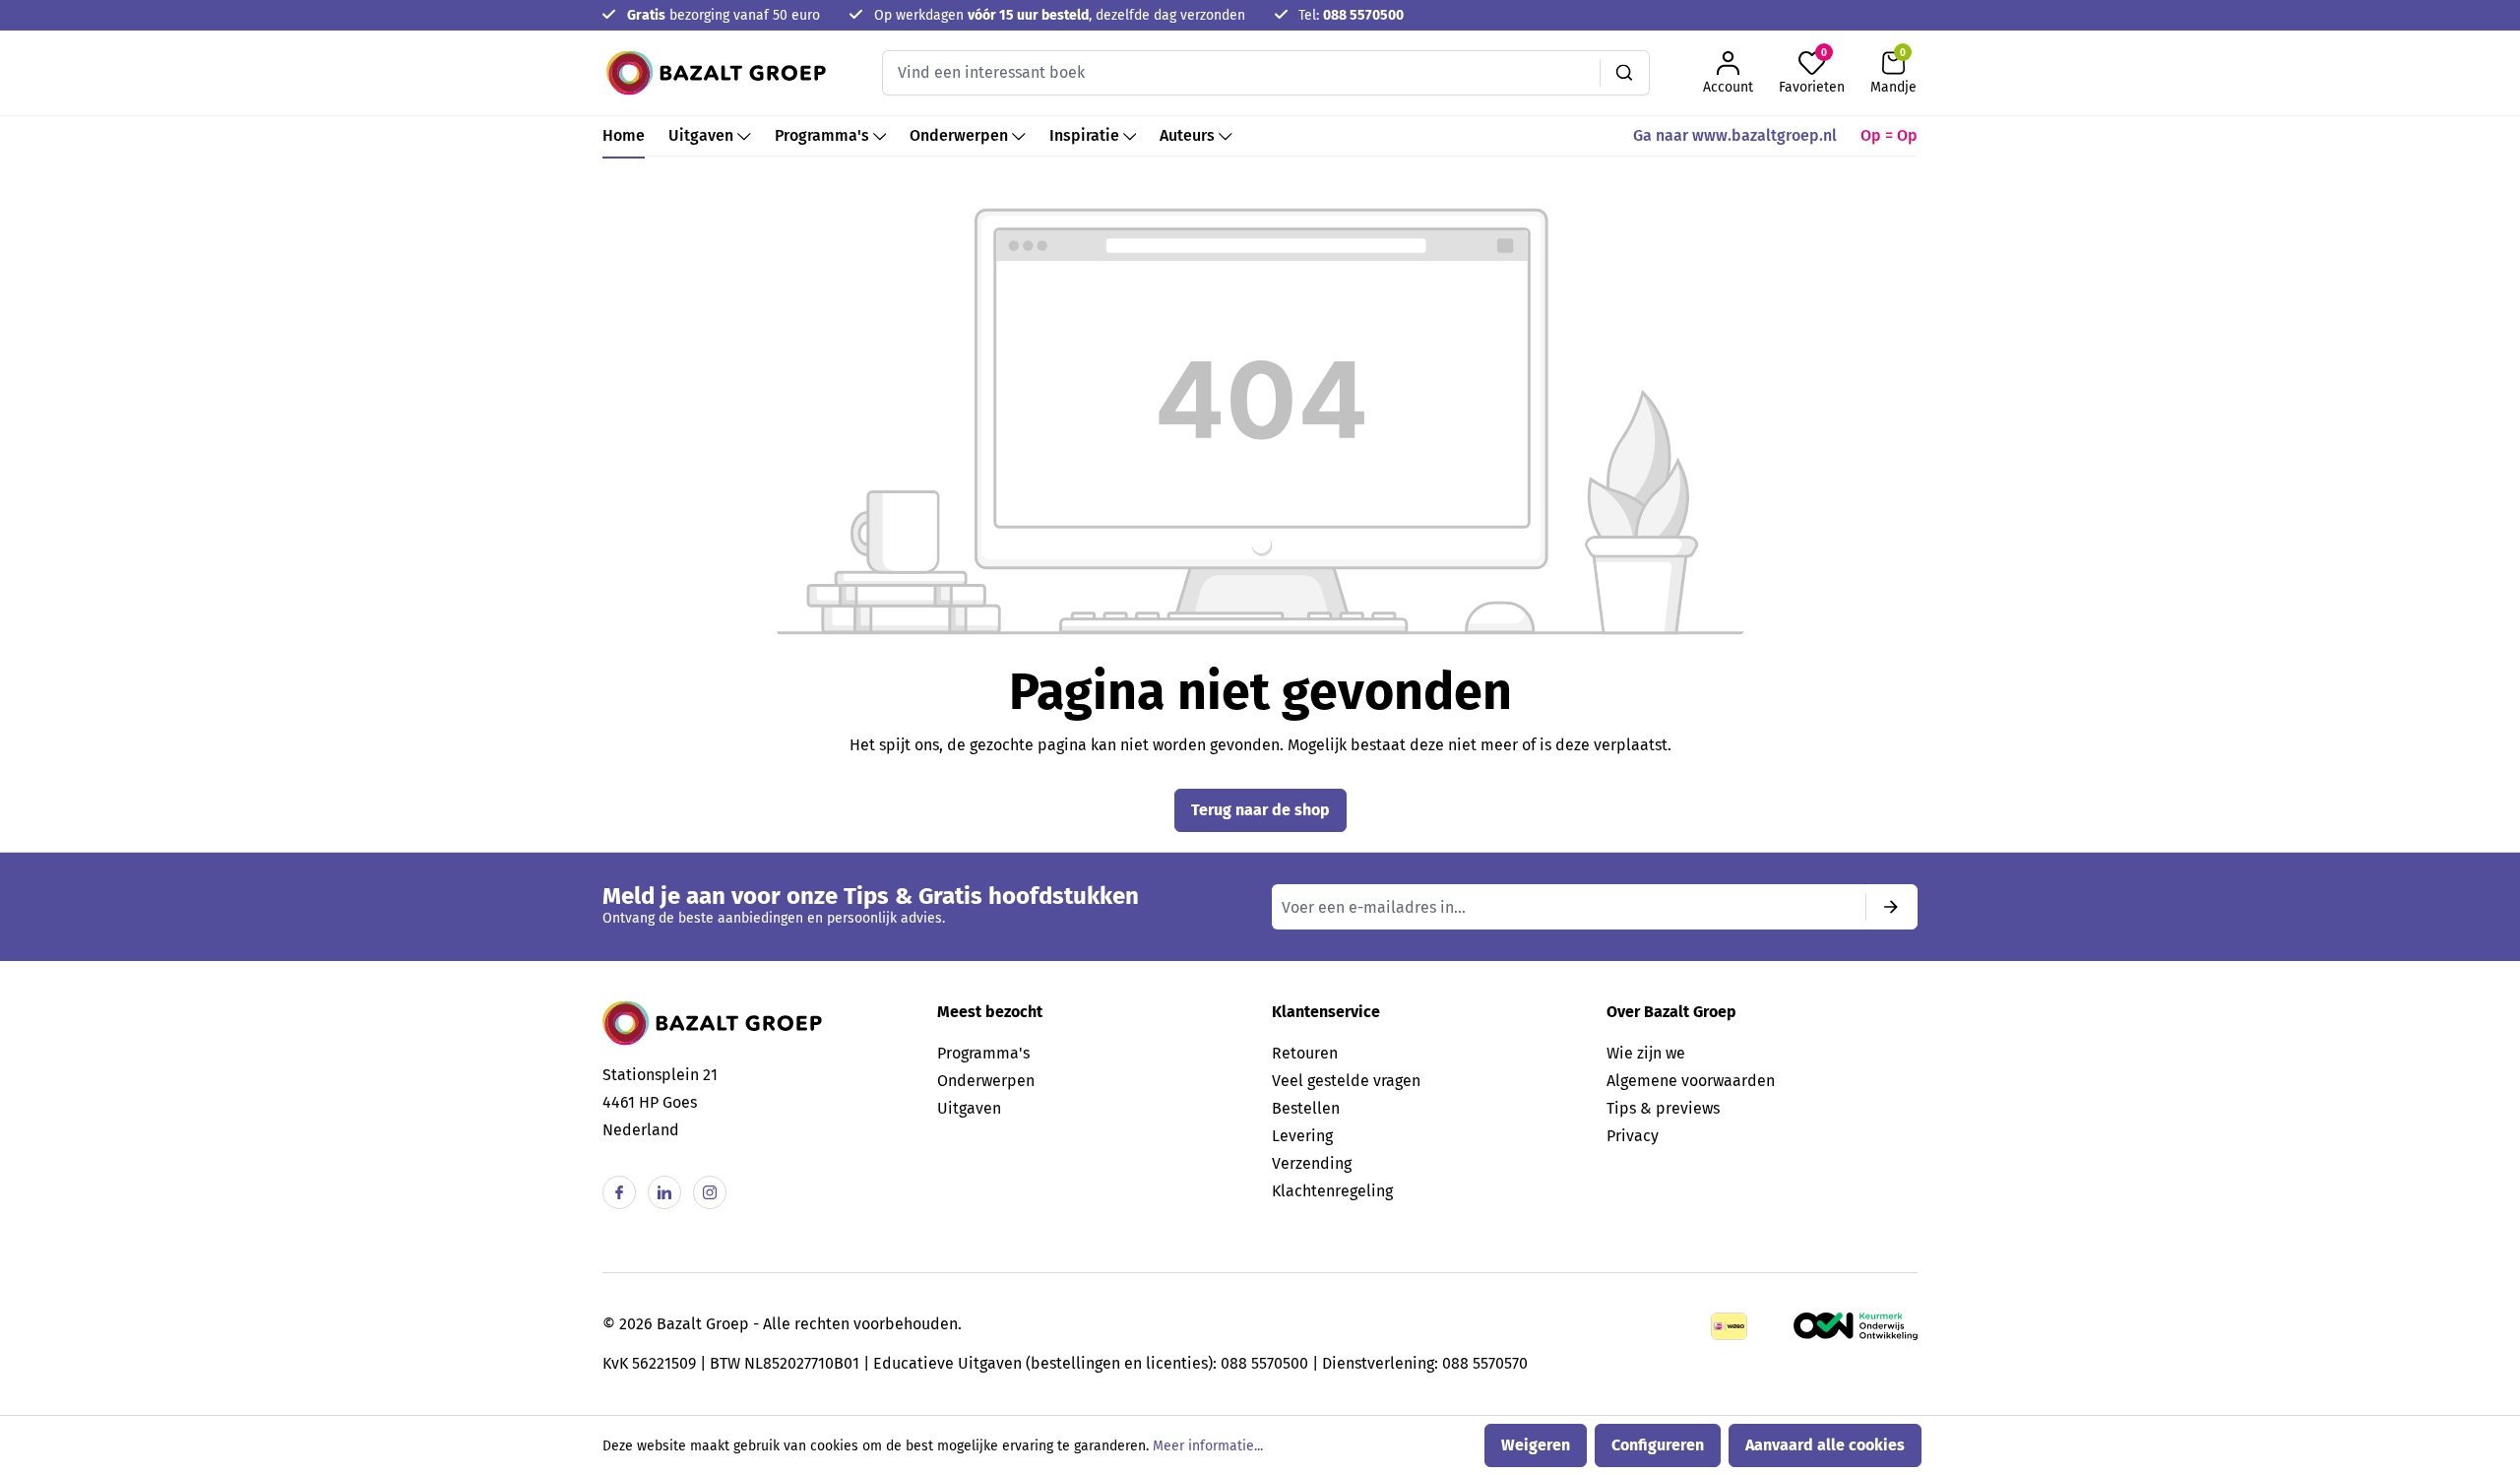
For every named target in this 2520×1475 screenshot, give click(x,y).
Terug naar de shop (1260, 810)
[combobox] (1241, 73)
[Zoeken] (1625, 73)
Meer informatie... (1208, 1446)
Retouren (1305, 1053)
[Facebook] (619, 1192)
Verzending (1312, 1163)
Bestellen (1306, 1108)
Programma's (983, 1053)
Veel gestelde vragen (1346, 1081)
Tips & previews (1663, 1108)
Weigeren (1536, 1445)
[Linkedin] (664, 1192)
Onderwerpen (986, 1081)
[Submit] (1891, 907)
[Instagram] (710, 1192)
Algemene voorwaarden (1691, 1081)
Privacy (1633, 1136)
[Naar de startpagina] (716, 73)
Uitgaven (969, 1108)
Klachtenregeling (1332, 1191)
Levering (1302, 1136)
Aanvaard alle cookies (1825, 1445)
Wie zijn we (1646, 1053)
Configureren (1658, 1445)
